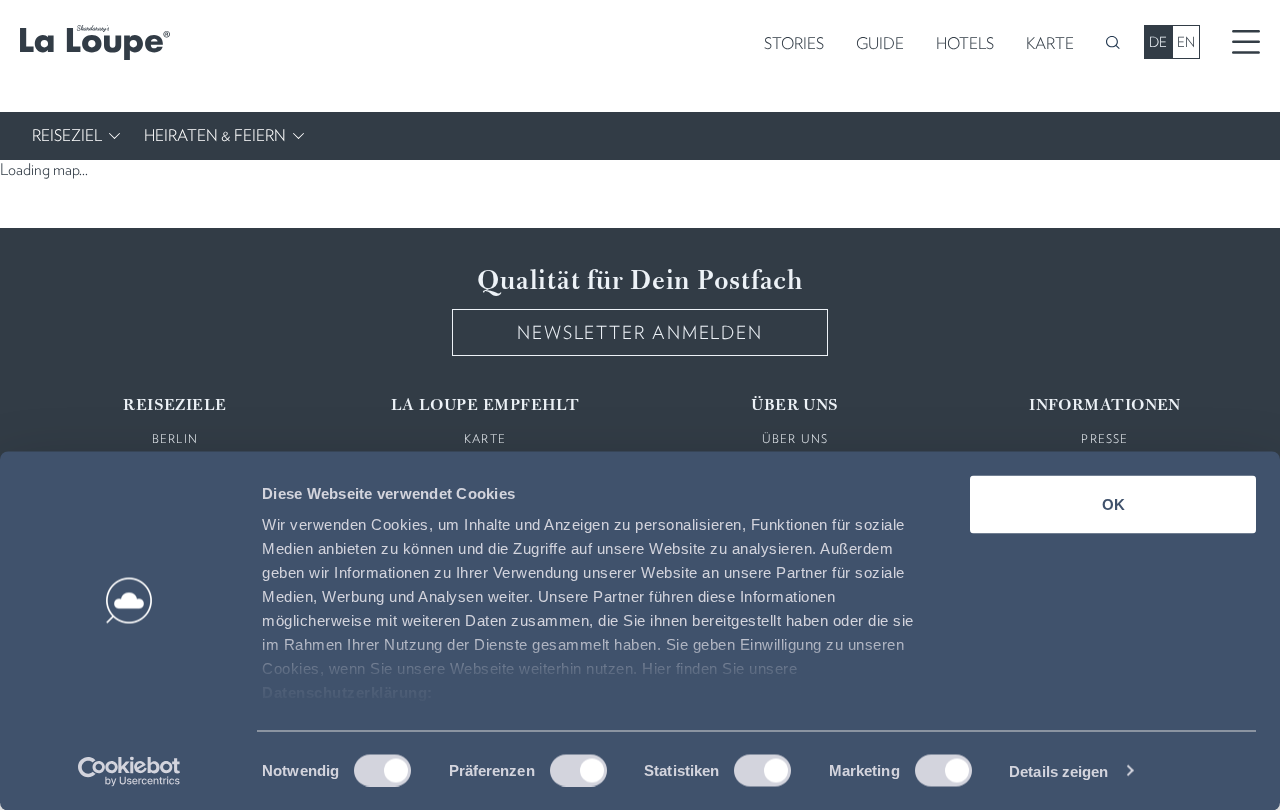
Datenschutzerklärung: (347, 692)
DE (1158, 42)
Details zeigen (1058, 770)
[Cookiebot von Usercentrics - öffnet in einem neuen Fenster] (129, 771)
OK (1113, 504)
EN (1186, 42)
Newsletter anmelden (639, 332)
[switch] (578, 770)
